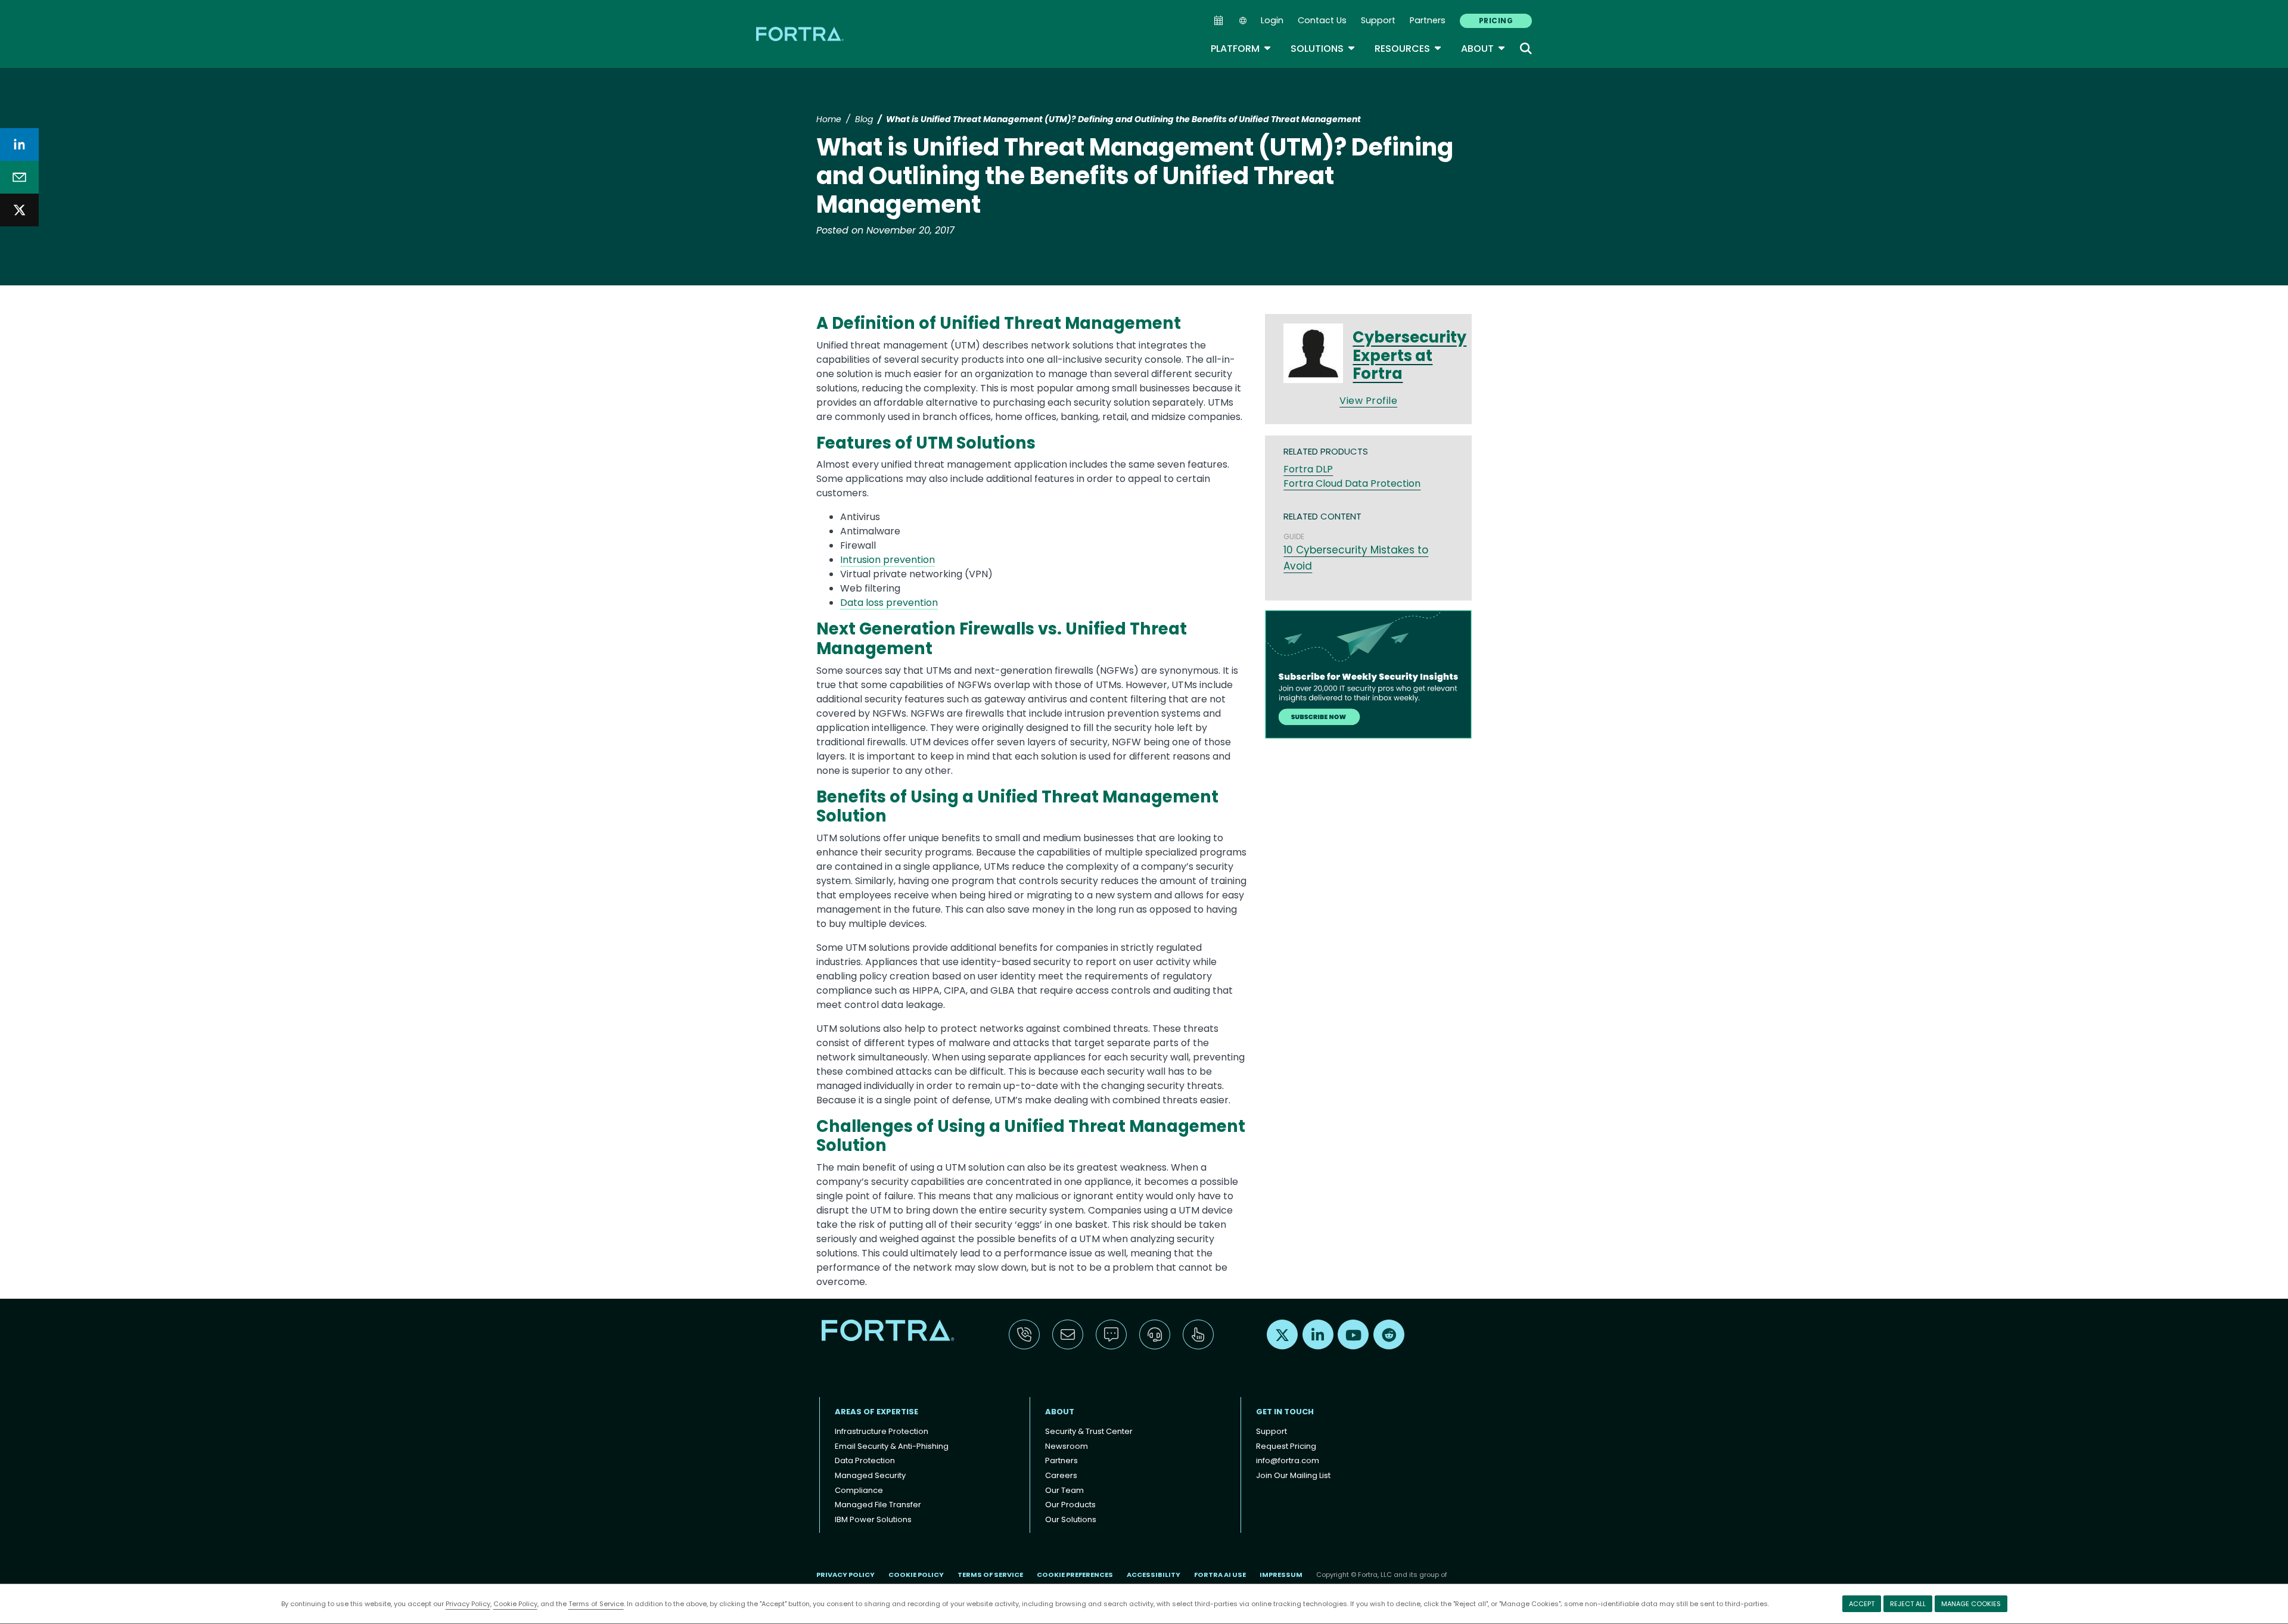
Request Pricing (1286, 1446)
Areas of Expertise (876, 1412)
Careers (1061, 1475)
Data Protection (865, 1460)
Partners (1428, 20)
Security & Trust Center (1089, 1431)
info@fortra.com (1288, 1460)
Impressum (1281, 1575)
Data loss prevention (889, 603)
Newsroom (1067, 1446)
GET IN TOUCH (1285, 1412)
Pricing (1496, 21)
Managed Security (870, 1475)
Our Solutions (1071, 1519)
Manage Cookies (1971, 1604)
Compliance (859, 1490)
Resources (1408, 49)
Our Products (1070, 1505)
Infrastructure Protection (882, 1431)
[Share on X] (19, 210)
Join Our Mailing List (1293, 1475)
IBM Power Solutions (873, 1519)
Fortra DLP (1308, 469)
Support (1378, 20)
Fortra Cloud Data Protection (1352, 483)
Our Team (1064, 1490)
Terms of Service (596, 1604)
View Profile (1368, 401)
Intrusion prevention (887, 560)
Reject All (1908, 1604)
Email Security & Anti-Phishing (892, 1446)
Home (829, 119)
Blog (864, 119)
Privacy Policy (468, 1604)
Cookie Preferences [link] (1075, 1575)
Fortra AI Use (1220, 1575)
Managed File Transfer (878, 1505)
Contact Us (1322, 20)
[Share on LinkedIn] (19, 144)
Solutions (1323, 49)
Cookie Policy (515, 1604)
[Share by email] (19, 177)
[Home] (801, 34)
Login (1272, 20)
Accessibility (1154, 1575)
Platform (1241, 49)
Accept (1862, 1604)
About (1483, 49)
